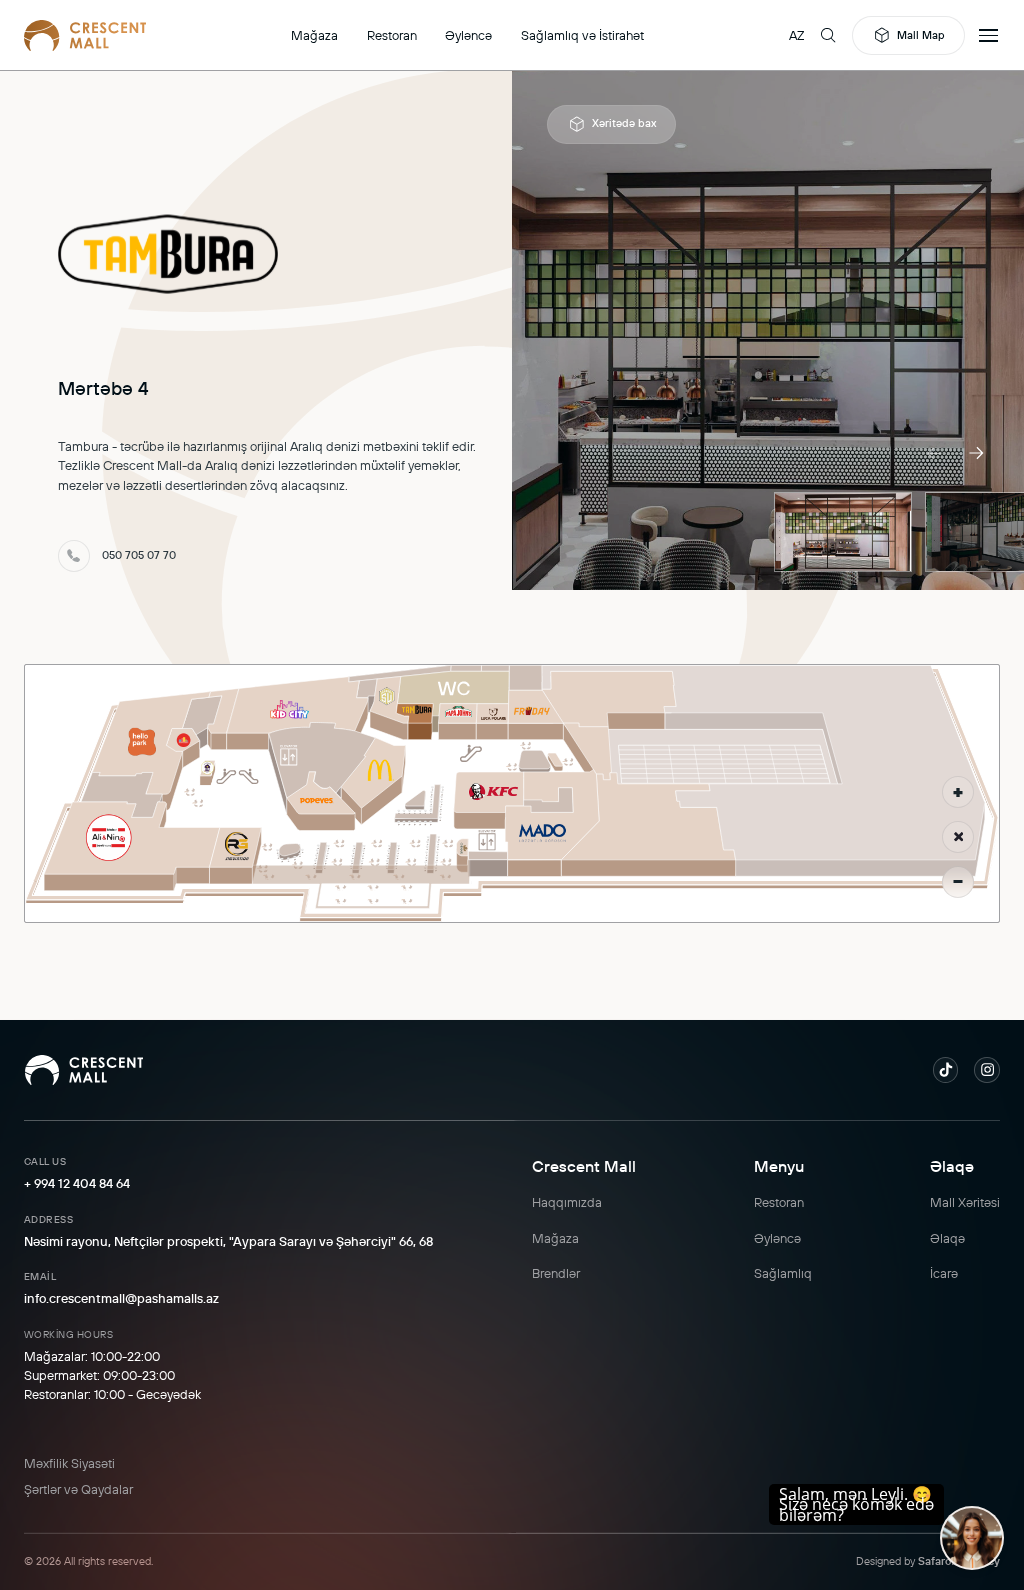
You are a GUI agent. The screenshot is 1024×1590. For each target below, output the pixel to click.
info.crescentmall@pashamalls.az (121, 1298)
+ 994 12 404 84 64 (77, 1183)
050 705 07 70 (139, 555)
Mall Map (921, 35)
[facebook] (946, 1070)
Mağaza (314, 35)
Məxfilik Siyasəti (69, 1463)
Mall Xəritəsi (965, 1202)
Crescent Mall (584, 1166)
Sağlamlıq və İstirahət (582, 35)
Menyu (779, 1166)
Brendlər (556, 1273)
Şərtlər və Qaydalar (78, 1489)
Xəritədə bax (624, 123)
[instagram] (987, 1070)
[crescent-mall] (85, 35)
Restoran (392, 35)
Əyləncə (468, 35)
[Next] (976, 453)
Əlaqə (952, 1166)
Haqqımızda (567, 1202)
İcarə (944, 1273)
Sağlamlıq (783, 1273)
